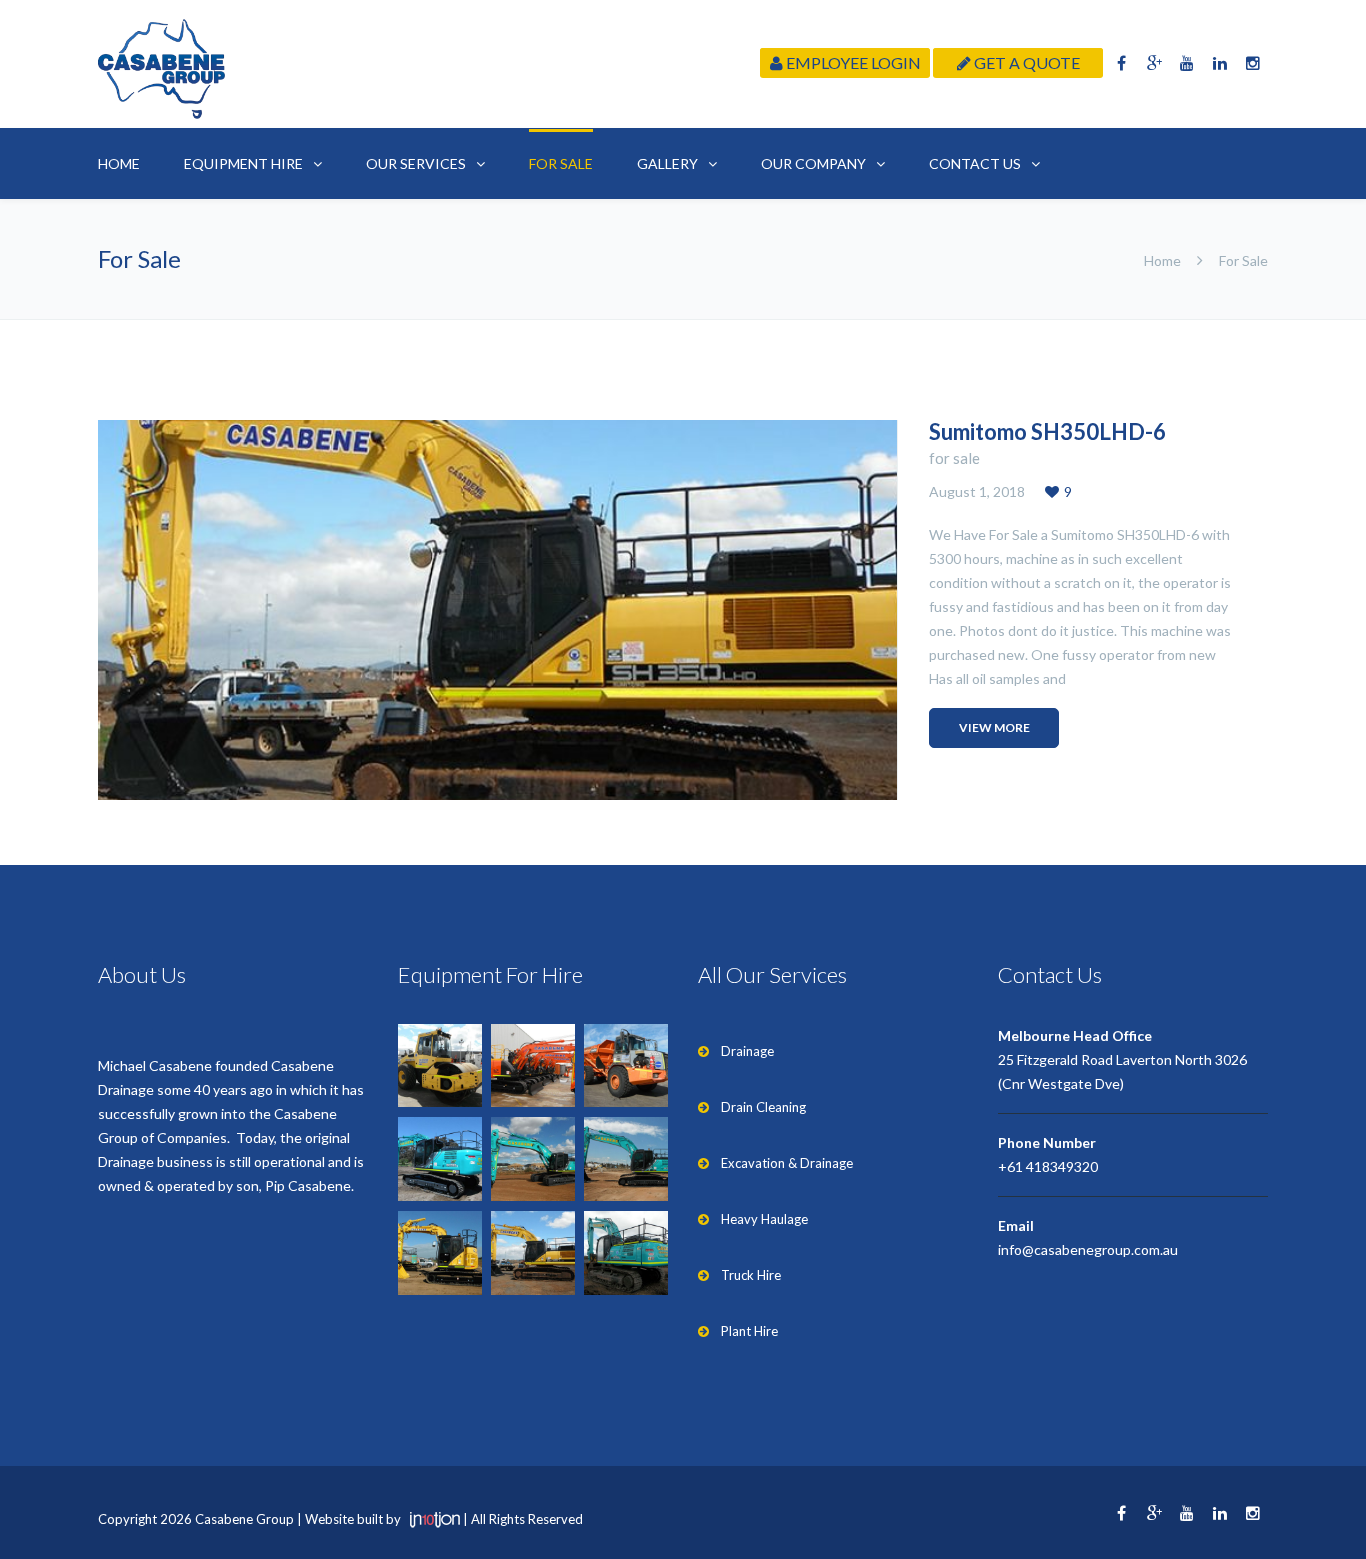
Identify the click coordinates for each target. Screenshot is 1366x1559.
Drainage (747, 1051)
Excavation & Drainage (787, 1163)
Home (119, 163)
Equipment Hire (243, 163)
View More (994, 727)
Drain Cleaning (763, 1107)
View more (497, 610)
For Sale (561, 163)
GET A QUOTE (1025, 62)
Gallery (667, 163)
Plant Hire (749, 1331)
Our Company (813, 163)
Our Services (416, 163)
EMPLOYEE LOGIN (852, 62)
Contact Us (975, 163)
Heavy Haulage (764, 1219)
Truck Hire (751, 1275)
